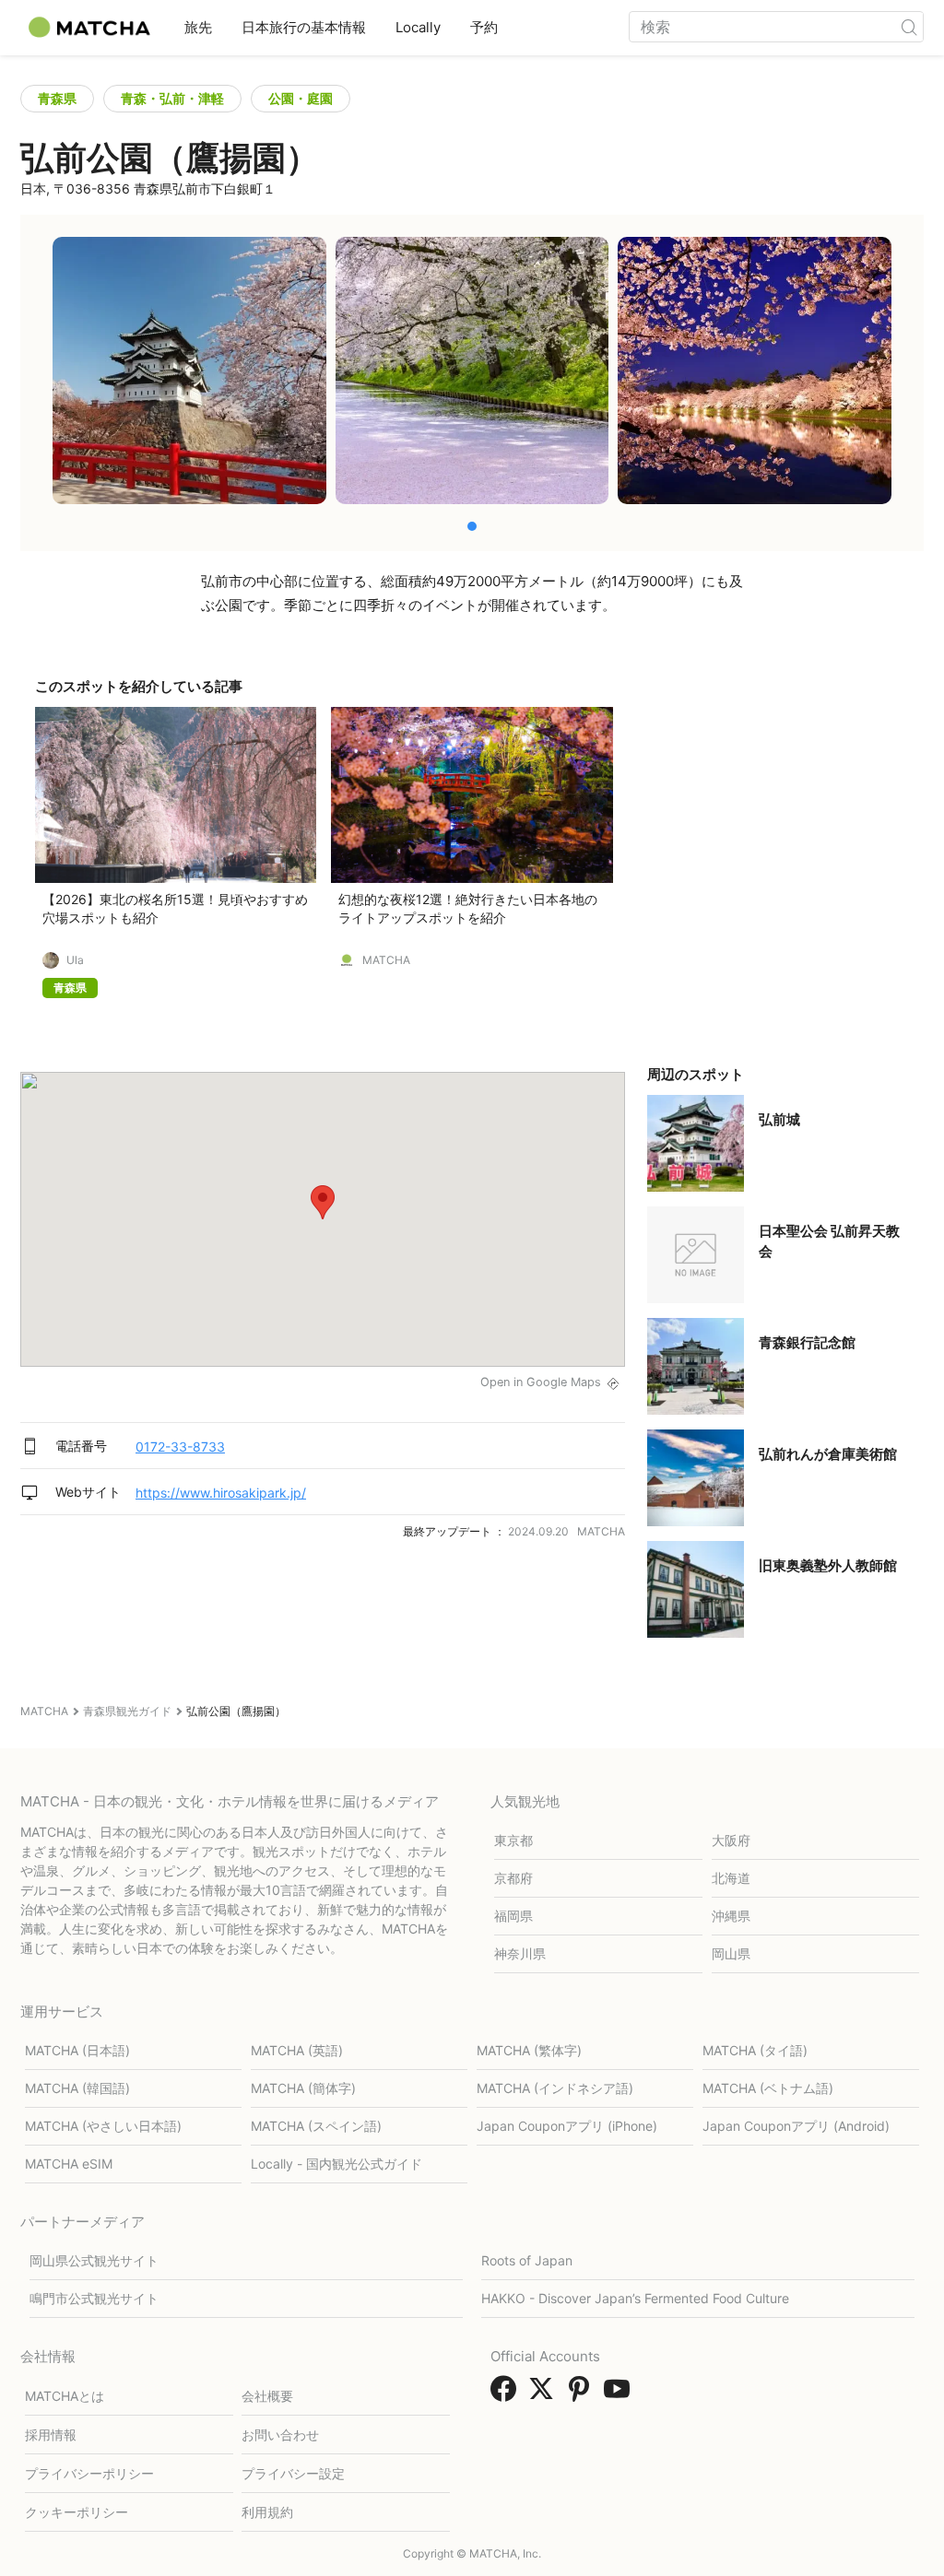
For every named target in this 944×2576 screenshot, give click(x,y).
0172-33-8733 (180, 1447)
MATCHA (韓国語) (77, 2088)
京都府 (513, 1878)
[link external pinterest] (583, 2394)
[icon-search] (909, 27)
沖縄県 (731, 1916)
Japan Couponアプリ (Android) (796, 2126)
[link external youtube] (620, 2394)
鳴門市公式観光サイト (94, 2298)
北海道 (731, 1878)
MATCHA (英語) (297, 2050)
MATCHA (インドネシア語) (555, 2088)
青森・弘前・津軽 (172, 98)
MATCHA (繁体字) (529, 2050)
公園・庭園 (301, 98)
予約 (484, 27)
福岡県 (513, 1916)
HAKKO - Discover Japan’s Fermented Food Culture (635, 2298)
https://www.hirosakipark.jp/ (221, 1493)
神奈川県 (520, 1953)
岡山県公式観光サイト (94, 2260)
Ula (75, 960)
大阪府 (731, 1840)
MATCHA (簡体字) (303, 2088)
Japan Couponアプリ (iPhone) (567, 2126)
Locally (418, 27)
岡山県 (731, 1953)
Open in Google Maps (541, 1382)
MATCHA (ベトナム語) (768, 2088)
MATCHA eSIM (69, 2164)
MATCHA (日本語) (77, 2050)
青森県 (57, 98)
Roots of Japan (527, 2260)
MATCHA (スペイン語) (316, 2126)
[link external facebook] (507, 2394)
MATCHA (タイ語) (755, 2050)
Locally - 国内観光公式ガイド (336, 2164)
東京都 (513, 1840)
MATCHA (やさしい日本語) (103, 2126)
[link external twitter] (545, 2394)
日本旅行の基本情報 (304, 27)
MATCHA (386, 960)
